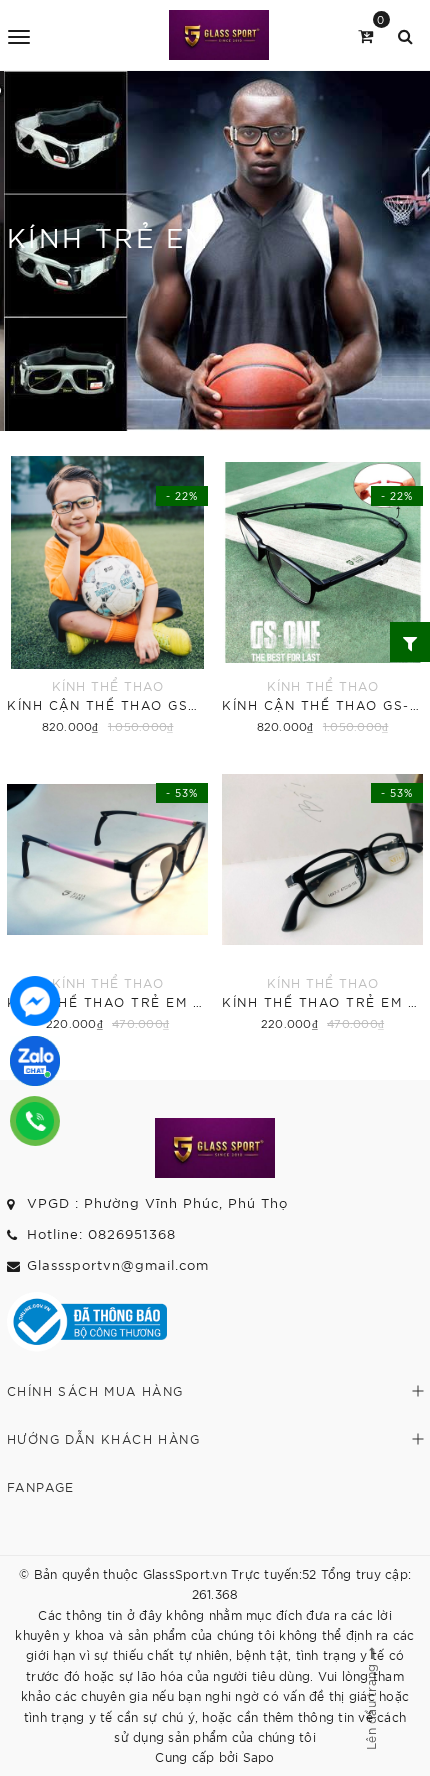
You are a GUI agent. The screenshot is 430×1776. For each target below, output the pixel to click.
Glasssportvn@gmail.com (118, 1264)
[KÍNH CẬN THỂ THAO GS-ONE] (322, 597)
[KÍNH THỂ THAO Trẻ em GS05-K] (322, 894)
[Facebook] (35, 1001)
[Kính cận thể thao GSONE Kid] (107, 597)
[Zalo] (35, 1061)
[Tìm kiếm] (405, 34)
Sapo (259, 1756)
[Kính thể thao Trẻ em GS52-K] (107, 894)
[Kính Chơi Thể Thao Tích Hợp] (218, 35)
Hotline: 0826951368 (101, 1233)
